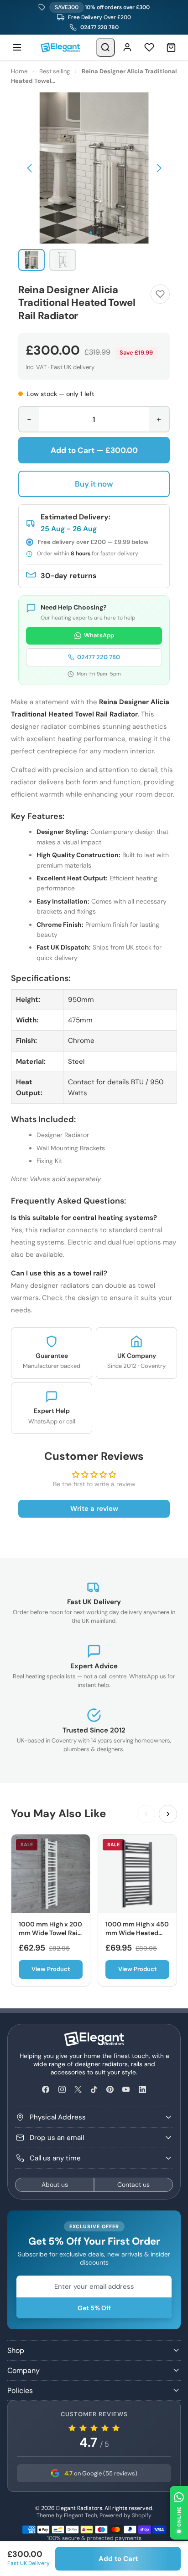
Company (23, 2370)
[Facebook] (46, 2090)
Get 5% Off (94, 2308)
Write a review (94, 1509)
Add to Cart (118, 2559)
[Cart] (171, 47)
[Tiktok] (94, 2090)
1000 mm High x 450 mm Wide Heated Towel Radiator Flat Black (137, 1938)
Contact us (133, 2185)
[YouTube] (126, 2090)
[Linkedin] (142, 2090)
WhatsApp (99, 635)
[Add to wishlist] (160, 294)
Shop (16, 2350)
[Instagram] (62, 2090)
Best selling (55, 71)
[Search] (105, 47)
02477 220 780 (99, 27)
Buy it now (94, 484)
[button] (29, 168)
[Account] (127, 47)
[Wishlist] (149, 47)
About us (55, 2185)
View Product (51, 1969)
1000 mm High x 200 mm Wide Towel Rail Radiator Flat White (50, 1933)
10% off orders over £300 (102, 7)
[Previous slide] (146, 1814)
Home (19, 71)
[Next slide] (168, 1814)
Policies (20, 2391)
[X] (78, 2090)
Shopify (142, 2515)
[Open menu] (17, 47)
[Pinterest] (110, 2090)
